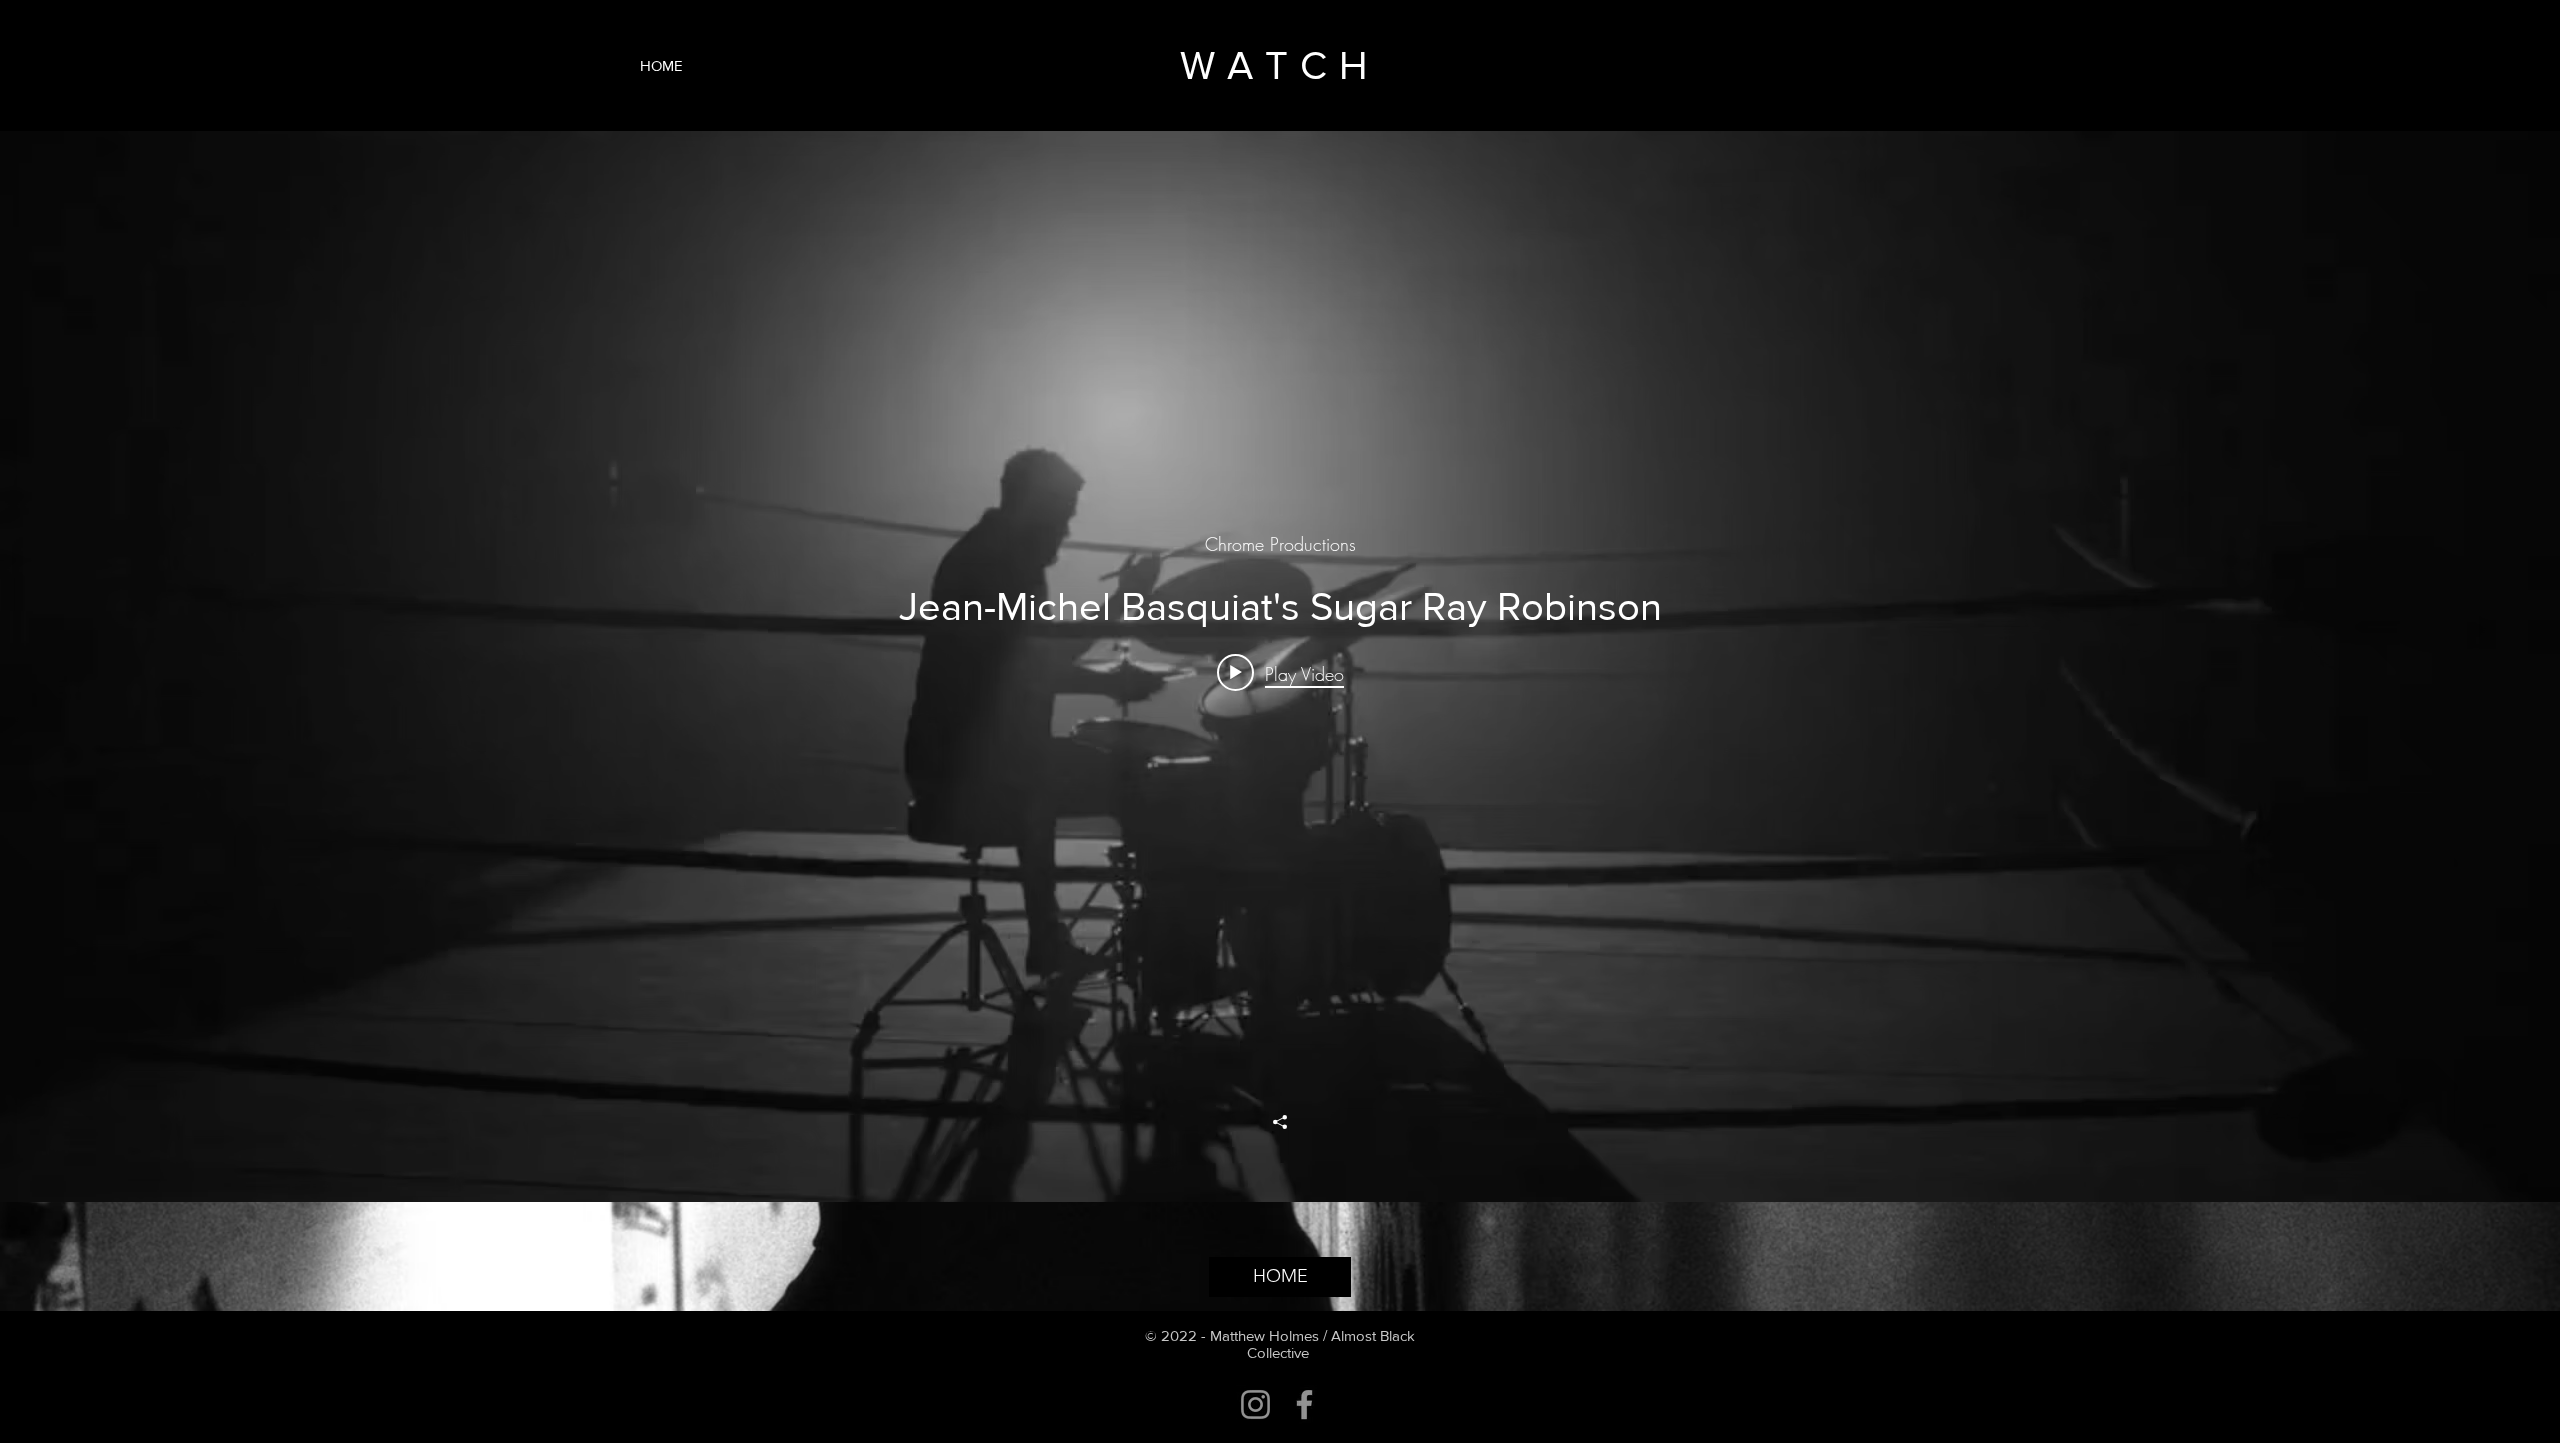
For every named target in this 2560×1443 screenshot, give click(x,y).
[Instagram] (1255, 1404)
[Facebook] (1304, 1404)
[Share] (1280, 1122)
